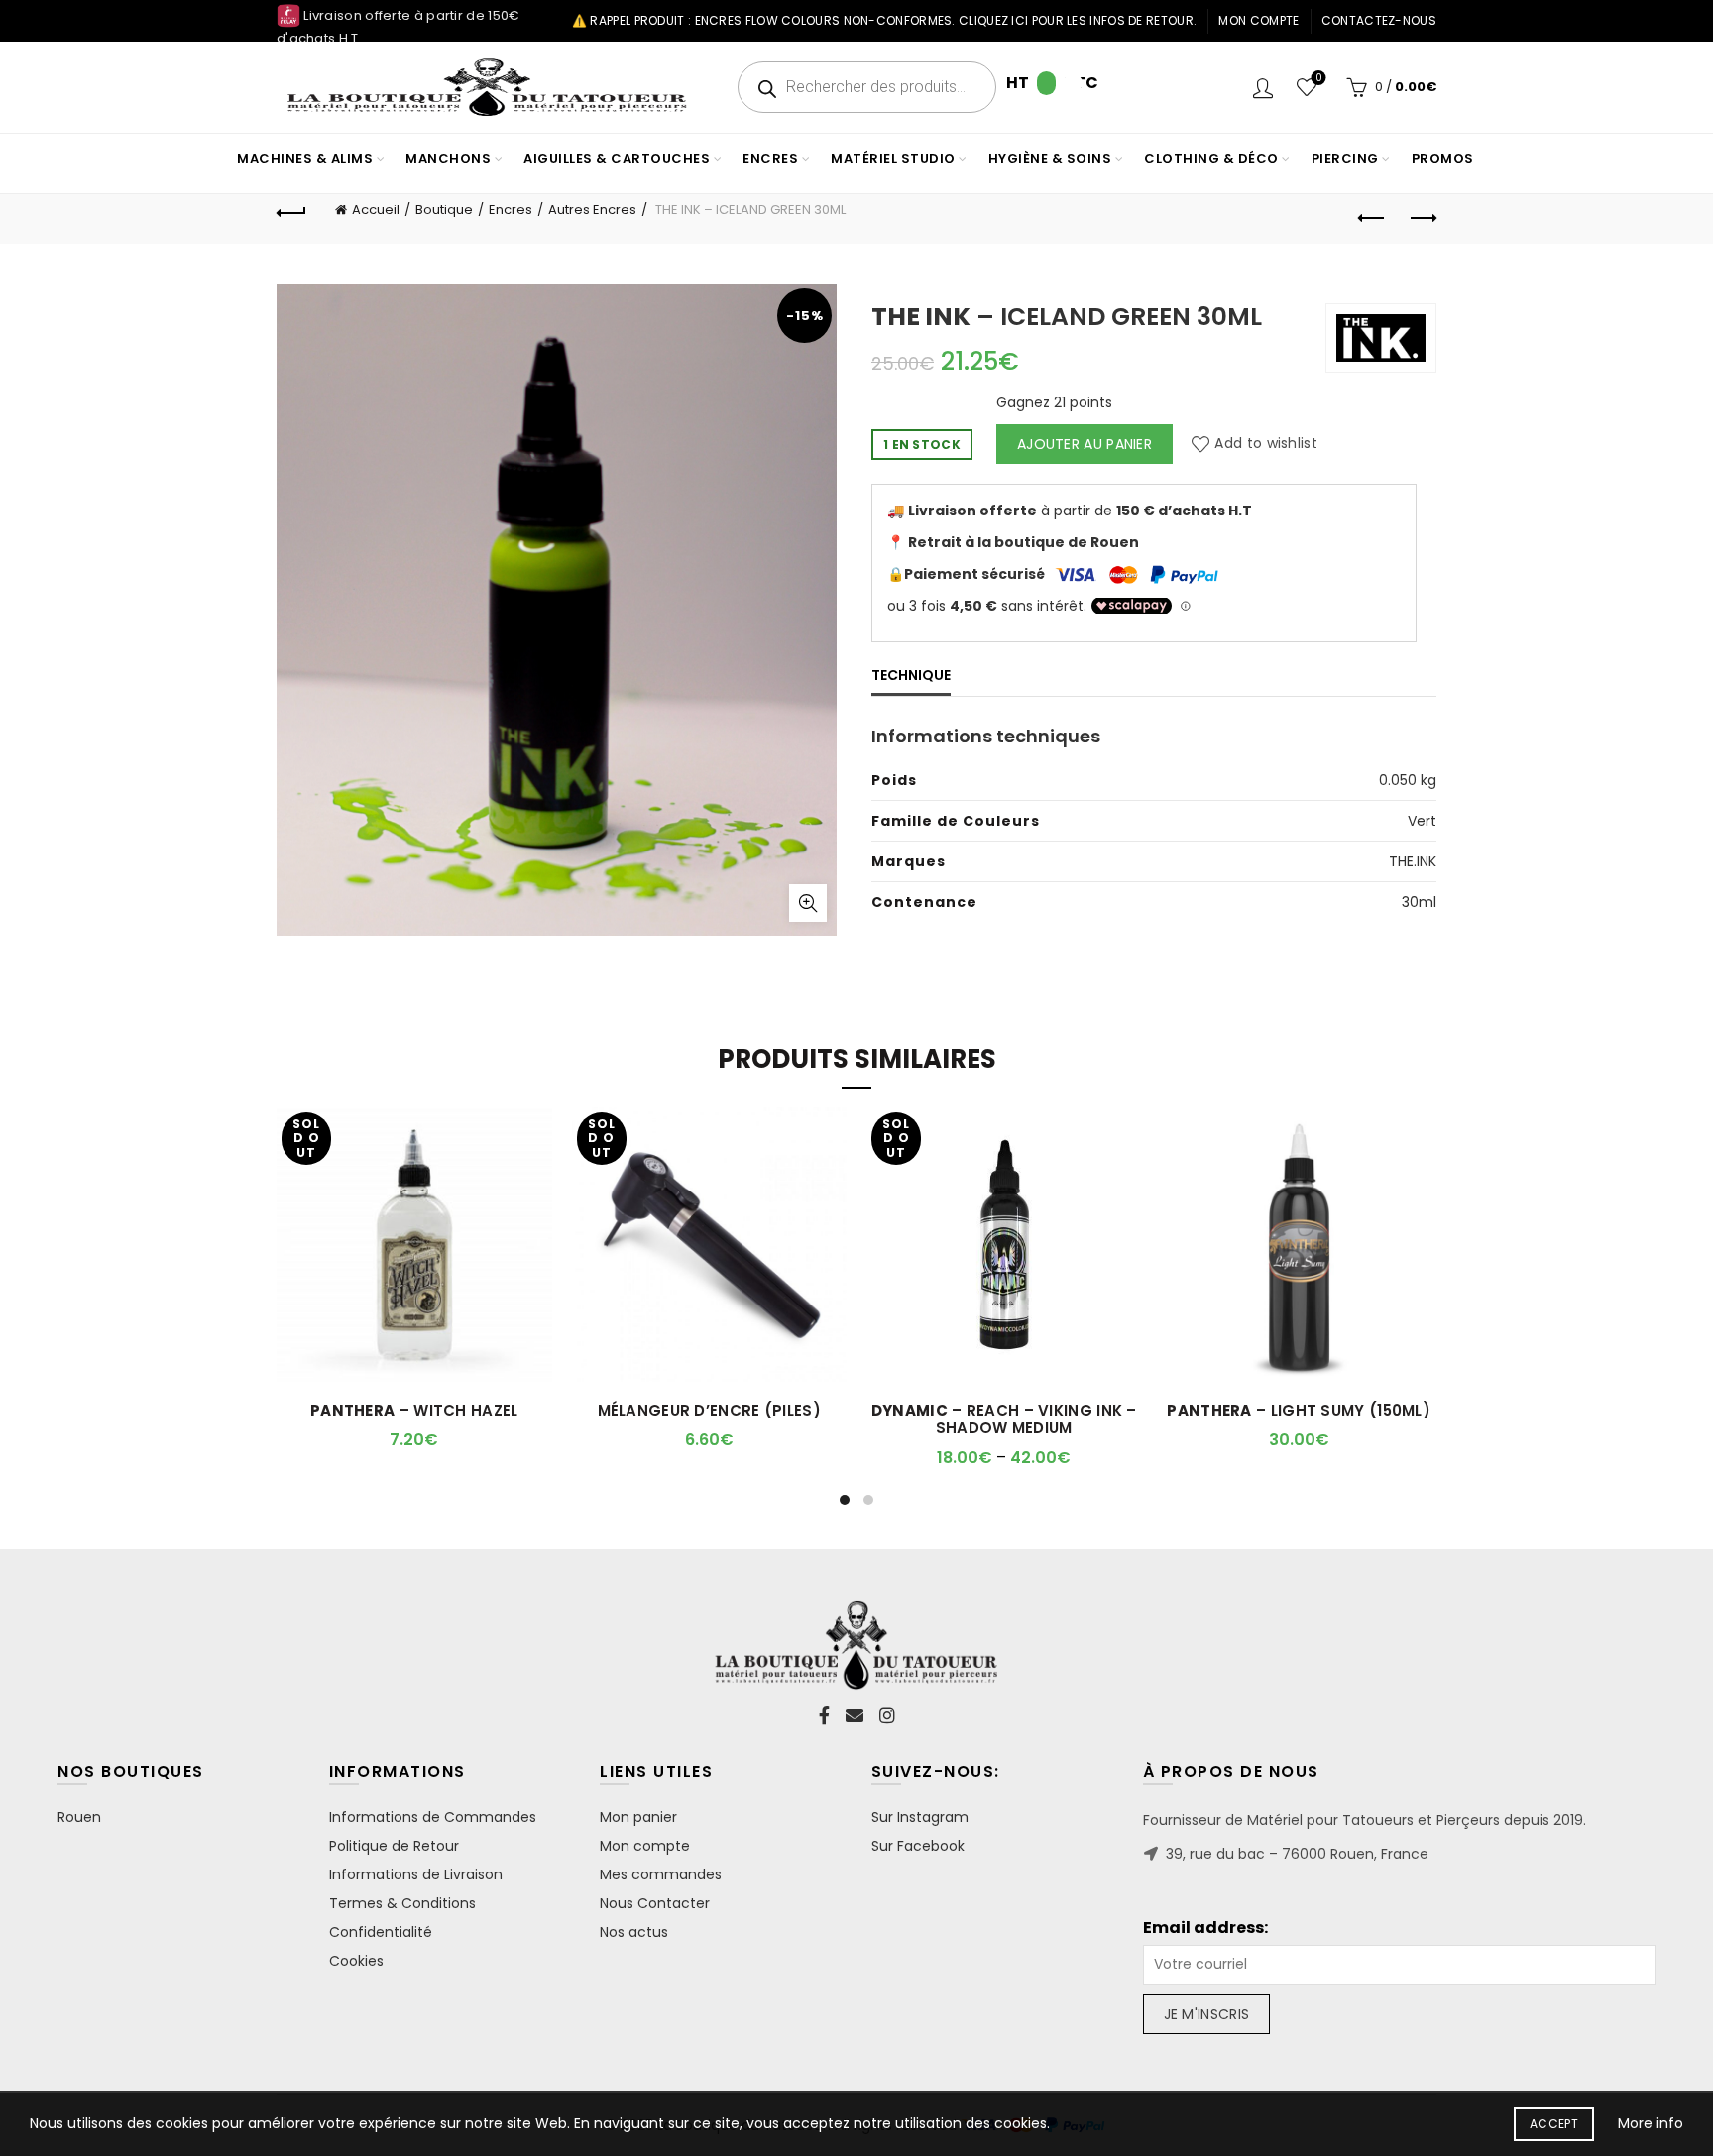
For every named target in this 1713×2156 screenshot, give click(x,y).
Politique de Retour (394, 1846)
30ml (1419, 902)
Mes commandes (661, 1874)
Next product (1422, 219)
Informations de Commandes (433, 1817)
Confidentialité (381, 1932)
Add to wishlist (1266, 444)
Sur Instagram (920, 1817)
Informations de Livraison (416, 1874)
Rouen (79, 1817)
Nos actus (634, 1932)
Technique (911, 675)
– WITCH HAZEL (414, 1411)
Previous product (1372, 219)
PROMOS (1443, 158)
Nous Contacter (655, 1903)
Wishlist (1318, 79)
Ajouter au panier (1085, 444)
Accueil (376, 210)
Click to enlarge (808, 903)
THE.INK (1413, 861)
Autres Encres (592, 210)
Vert (1422, 821)
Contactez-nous (1379, 20)
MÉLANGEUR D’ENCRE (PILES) (710, 1411)
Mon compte (1258, 20)
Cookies (356, 1961)
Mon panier (638, 1817)
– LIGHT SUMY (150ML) (1299, 1411)
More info (1651, 2123)
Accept (1554, 2124)
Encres (511, 210)
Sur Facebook (918, 1846)
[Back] (291, 210)
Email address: (1205, 1928)
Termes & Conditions (402, 1903)
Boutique (444, 210)
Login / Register (1263, 87)
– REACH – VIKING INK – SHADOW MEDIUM (1004, 1419)
